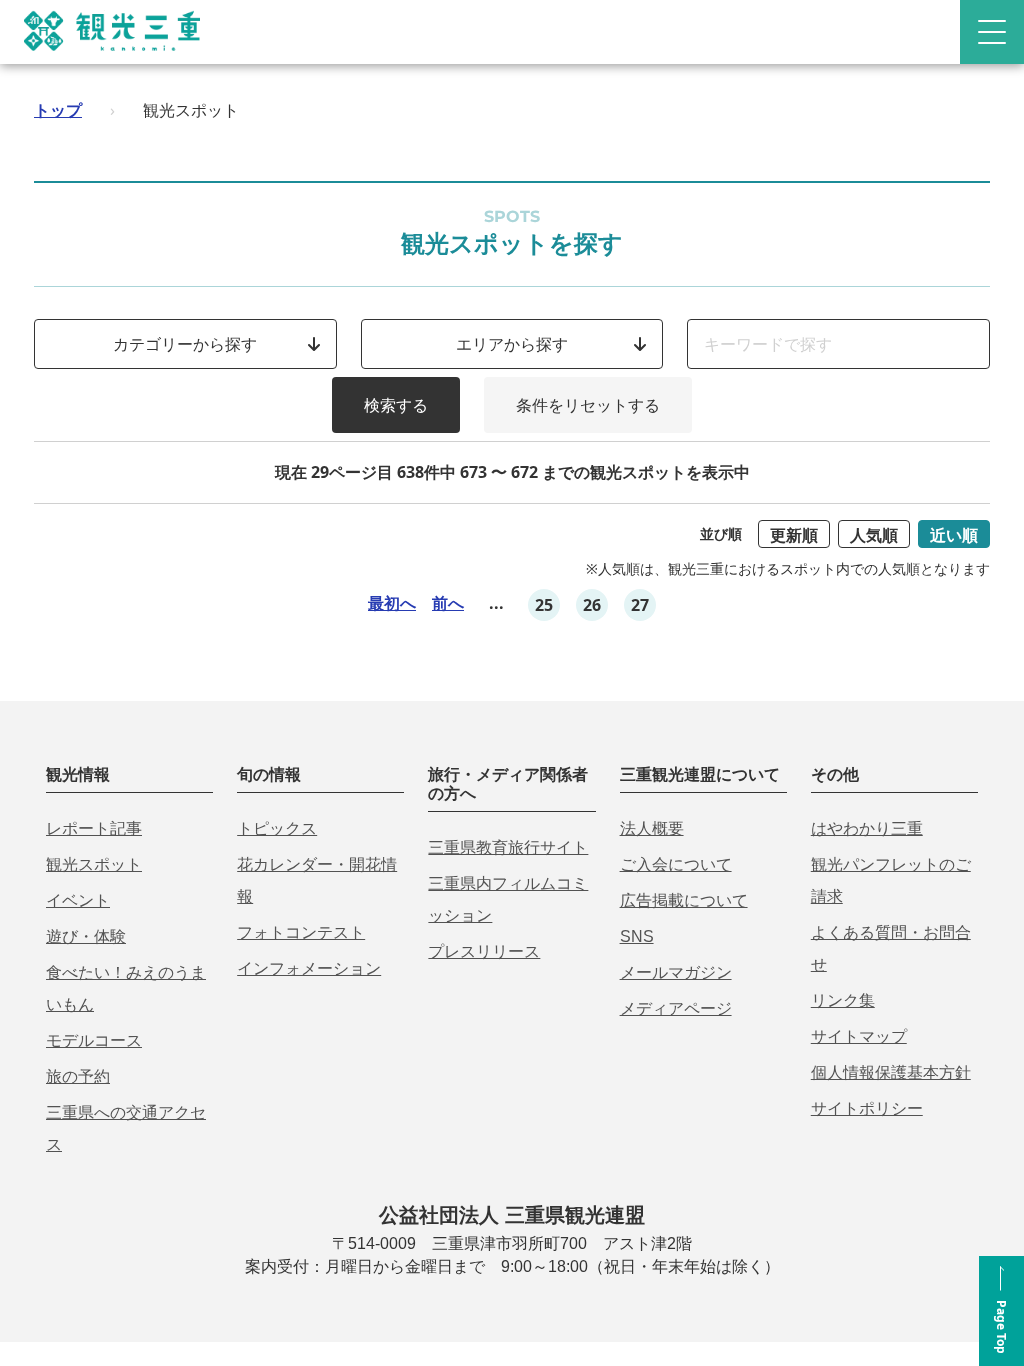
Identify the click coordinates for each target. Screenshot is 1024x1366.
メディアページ (676, 1008)
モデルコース (94, 1040)
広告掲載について (684, 900)
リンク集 (843, 1000)
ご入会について (676, 864)
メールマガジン (676, 972)
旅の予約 (78, 1076)
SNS (637, 936)
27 (640, 605)
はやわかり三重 (867, 828)
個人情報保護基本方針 (891, 1072)
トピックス (277, 828)
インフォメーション (309, 968)
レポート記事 (94, 828)
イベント (78, 900)
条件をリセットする (588, 405)
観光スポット (94, 864)
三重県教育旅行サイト (508, 847)
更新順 (794, 535)
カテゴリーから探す (185, 344)
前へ (448, 603)
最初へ (392, 603)
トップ (58, 110)
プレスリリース (484, 951)
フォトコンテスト (301, 932)
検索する (396, 405)
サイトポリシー (867, 1108)
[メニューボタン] (992, 32)
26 (592, 605)
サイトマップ (859, 1036)
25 (544, 605)
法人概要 (652, 828)
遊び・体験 (86, 936)
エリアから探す (512, 344)
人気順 (874, 535)
